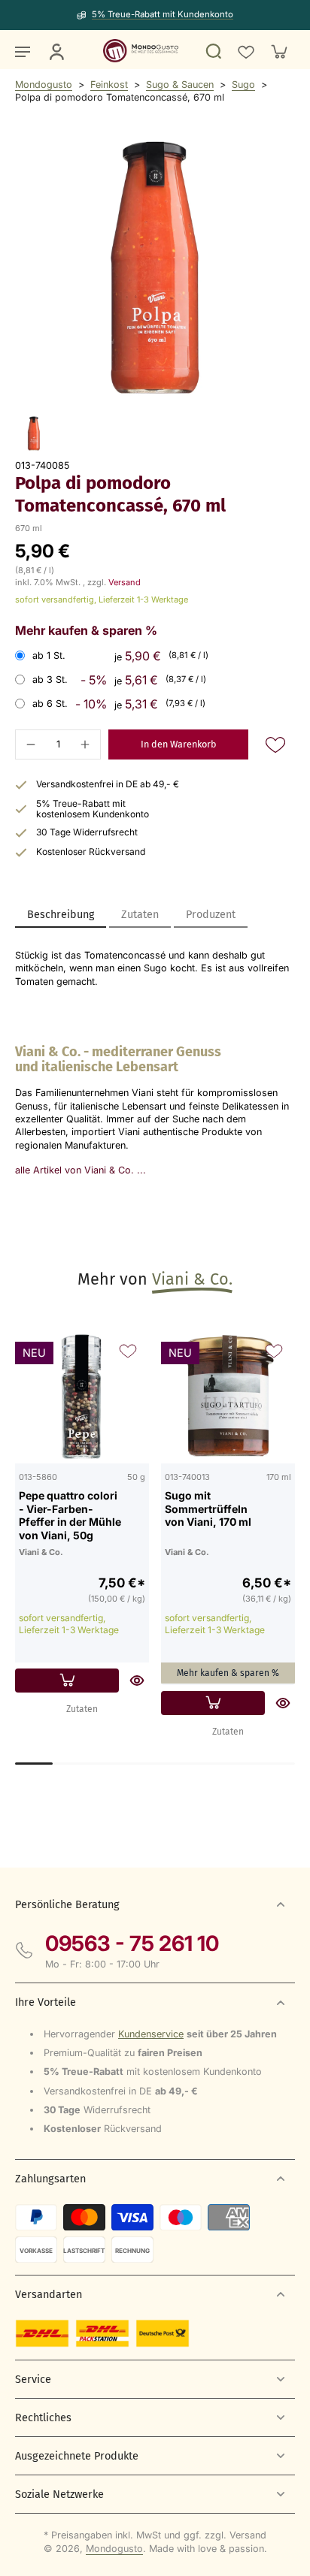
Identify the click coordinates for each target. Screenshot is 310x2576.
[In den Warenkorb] (67, 1681)
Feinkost (109, 85)
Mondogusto (44, 85)
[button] (178, 745)
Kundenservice (151, 2034)
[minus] (31, 744)
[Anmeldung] (56, 51)
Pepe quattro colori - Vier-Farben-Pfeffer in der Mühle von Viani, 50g (70, 1515)
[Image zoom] (155, 267)
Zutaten (82, 1709)
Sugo (243, 85)
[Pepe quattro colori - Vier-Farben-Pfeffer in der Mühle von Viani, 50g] (82, 1397)
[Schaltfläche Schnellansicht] (137, 1681)
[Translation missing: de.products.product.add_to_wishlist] (245, 51)
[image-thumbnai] (34, 433)
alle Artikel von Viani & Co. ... (81, 1170)
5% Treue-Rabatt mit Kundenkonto (163, 14)
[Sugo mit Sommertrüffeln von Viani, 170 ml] (228, 1397)
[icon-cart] (278, 51)
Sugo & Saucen (180, 85)
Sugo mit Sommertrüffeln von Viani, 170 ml (208, 1508)
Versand (125, 582)
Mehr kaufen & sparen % (228, 1673)
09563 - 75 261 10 (132, 1943)
